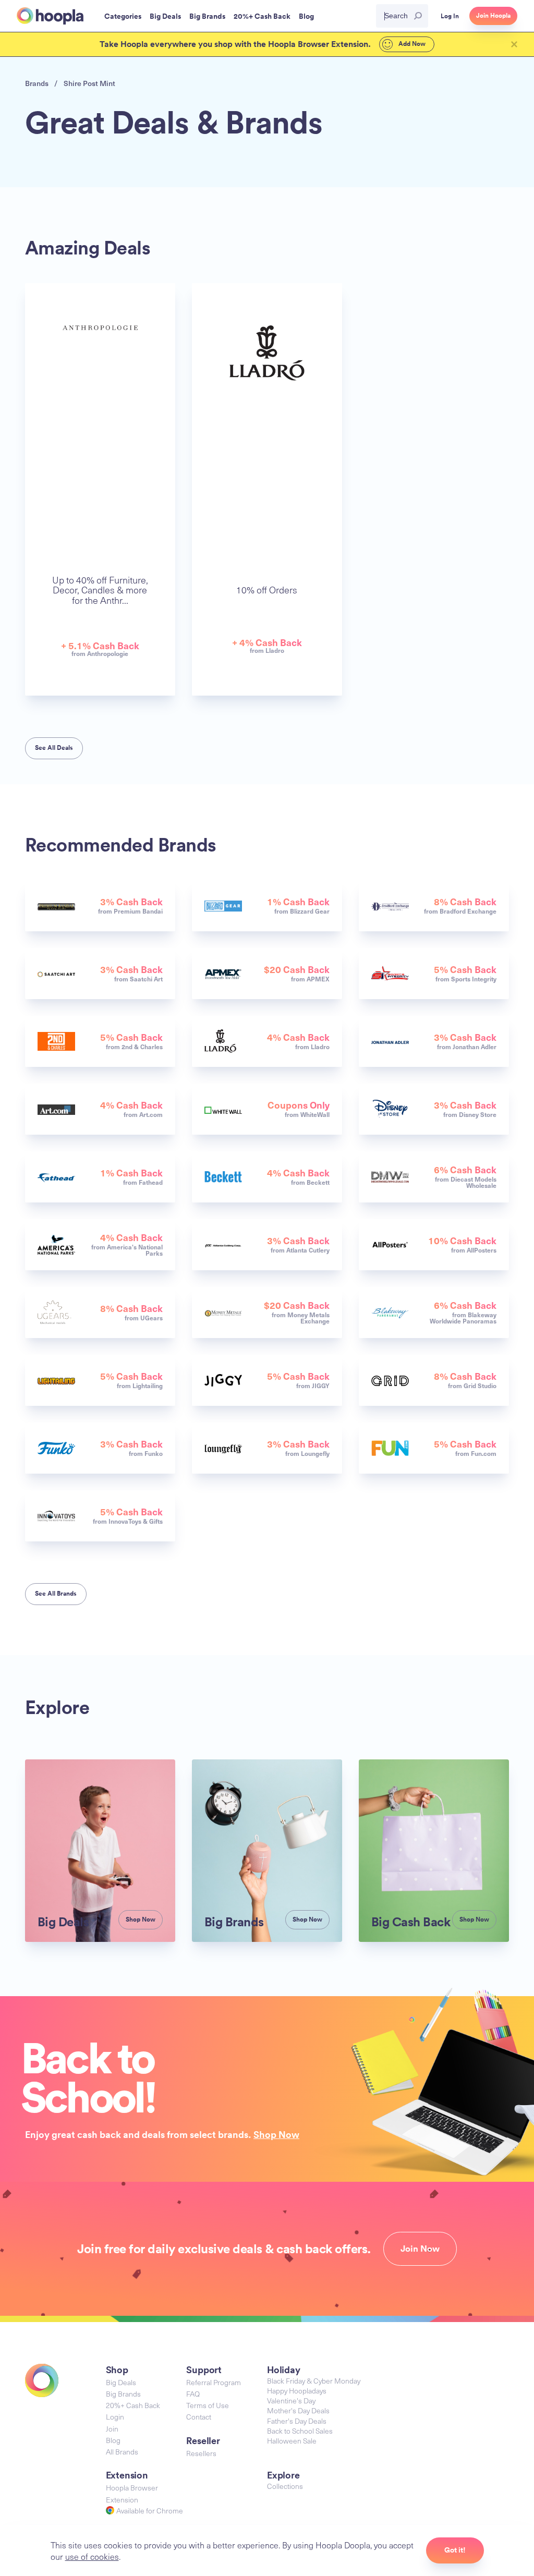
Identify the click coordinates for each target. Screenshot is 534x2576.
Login (115, 2417)
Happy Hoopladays (297, 2391)
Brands (37, 83)
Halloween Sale (292, 2441)
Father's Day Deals (297, 2421)
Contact (199, 2417)
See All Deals (54, 748)
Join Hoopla (493, 16)
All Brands (122, 2452)
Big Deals (121, 2382)
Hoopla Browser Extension (132, 2493)
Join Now (420, 2249)
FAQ (193, 2394)
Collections (285, 2486)
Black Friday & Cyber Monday (314, 2381)
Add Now (411, 44)
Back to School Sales (300, 2431)
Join (112, 2429)
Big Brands (123, 2394)
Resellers (201, 2453)
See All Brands (56, 1594)
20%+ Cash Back (133, 2405)
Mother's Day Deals (298, 2410)
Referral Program (214, 2382)
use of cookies (92, 2556)
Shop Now (276, 2134)
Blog (113, 2440)
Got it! (455, 2550)
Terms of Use (208, 2405)
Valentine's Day (291, 2401)
